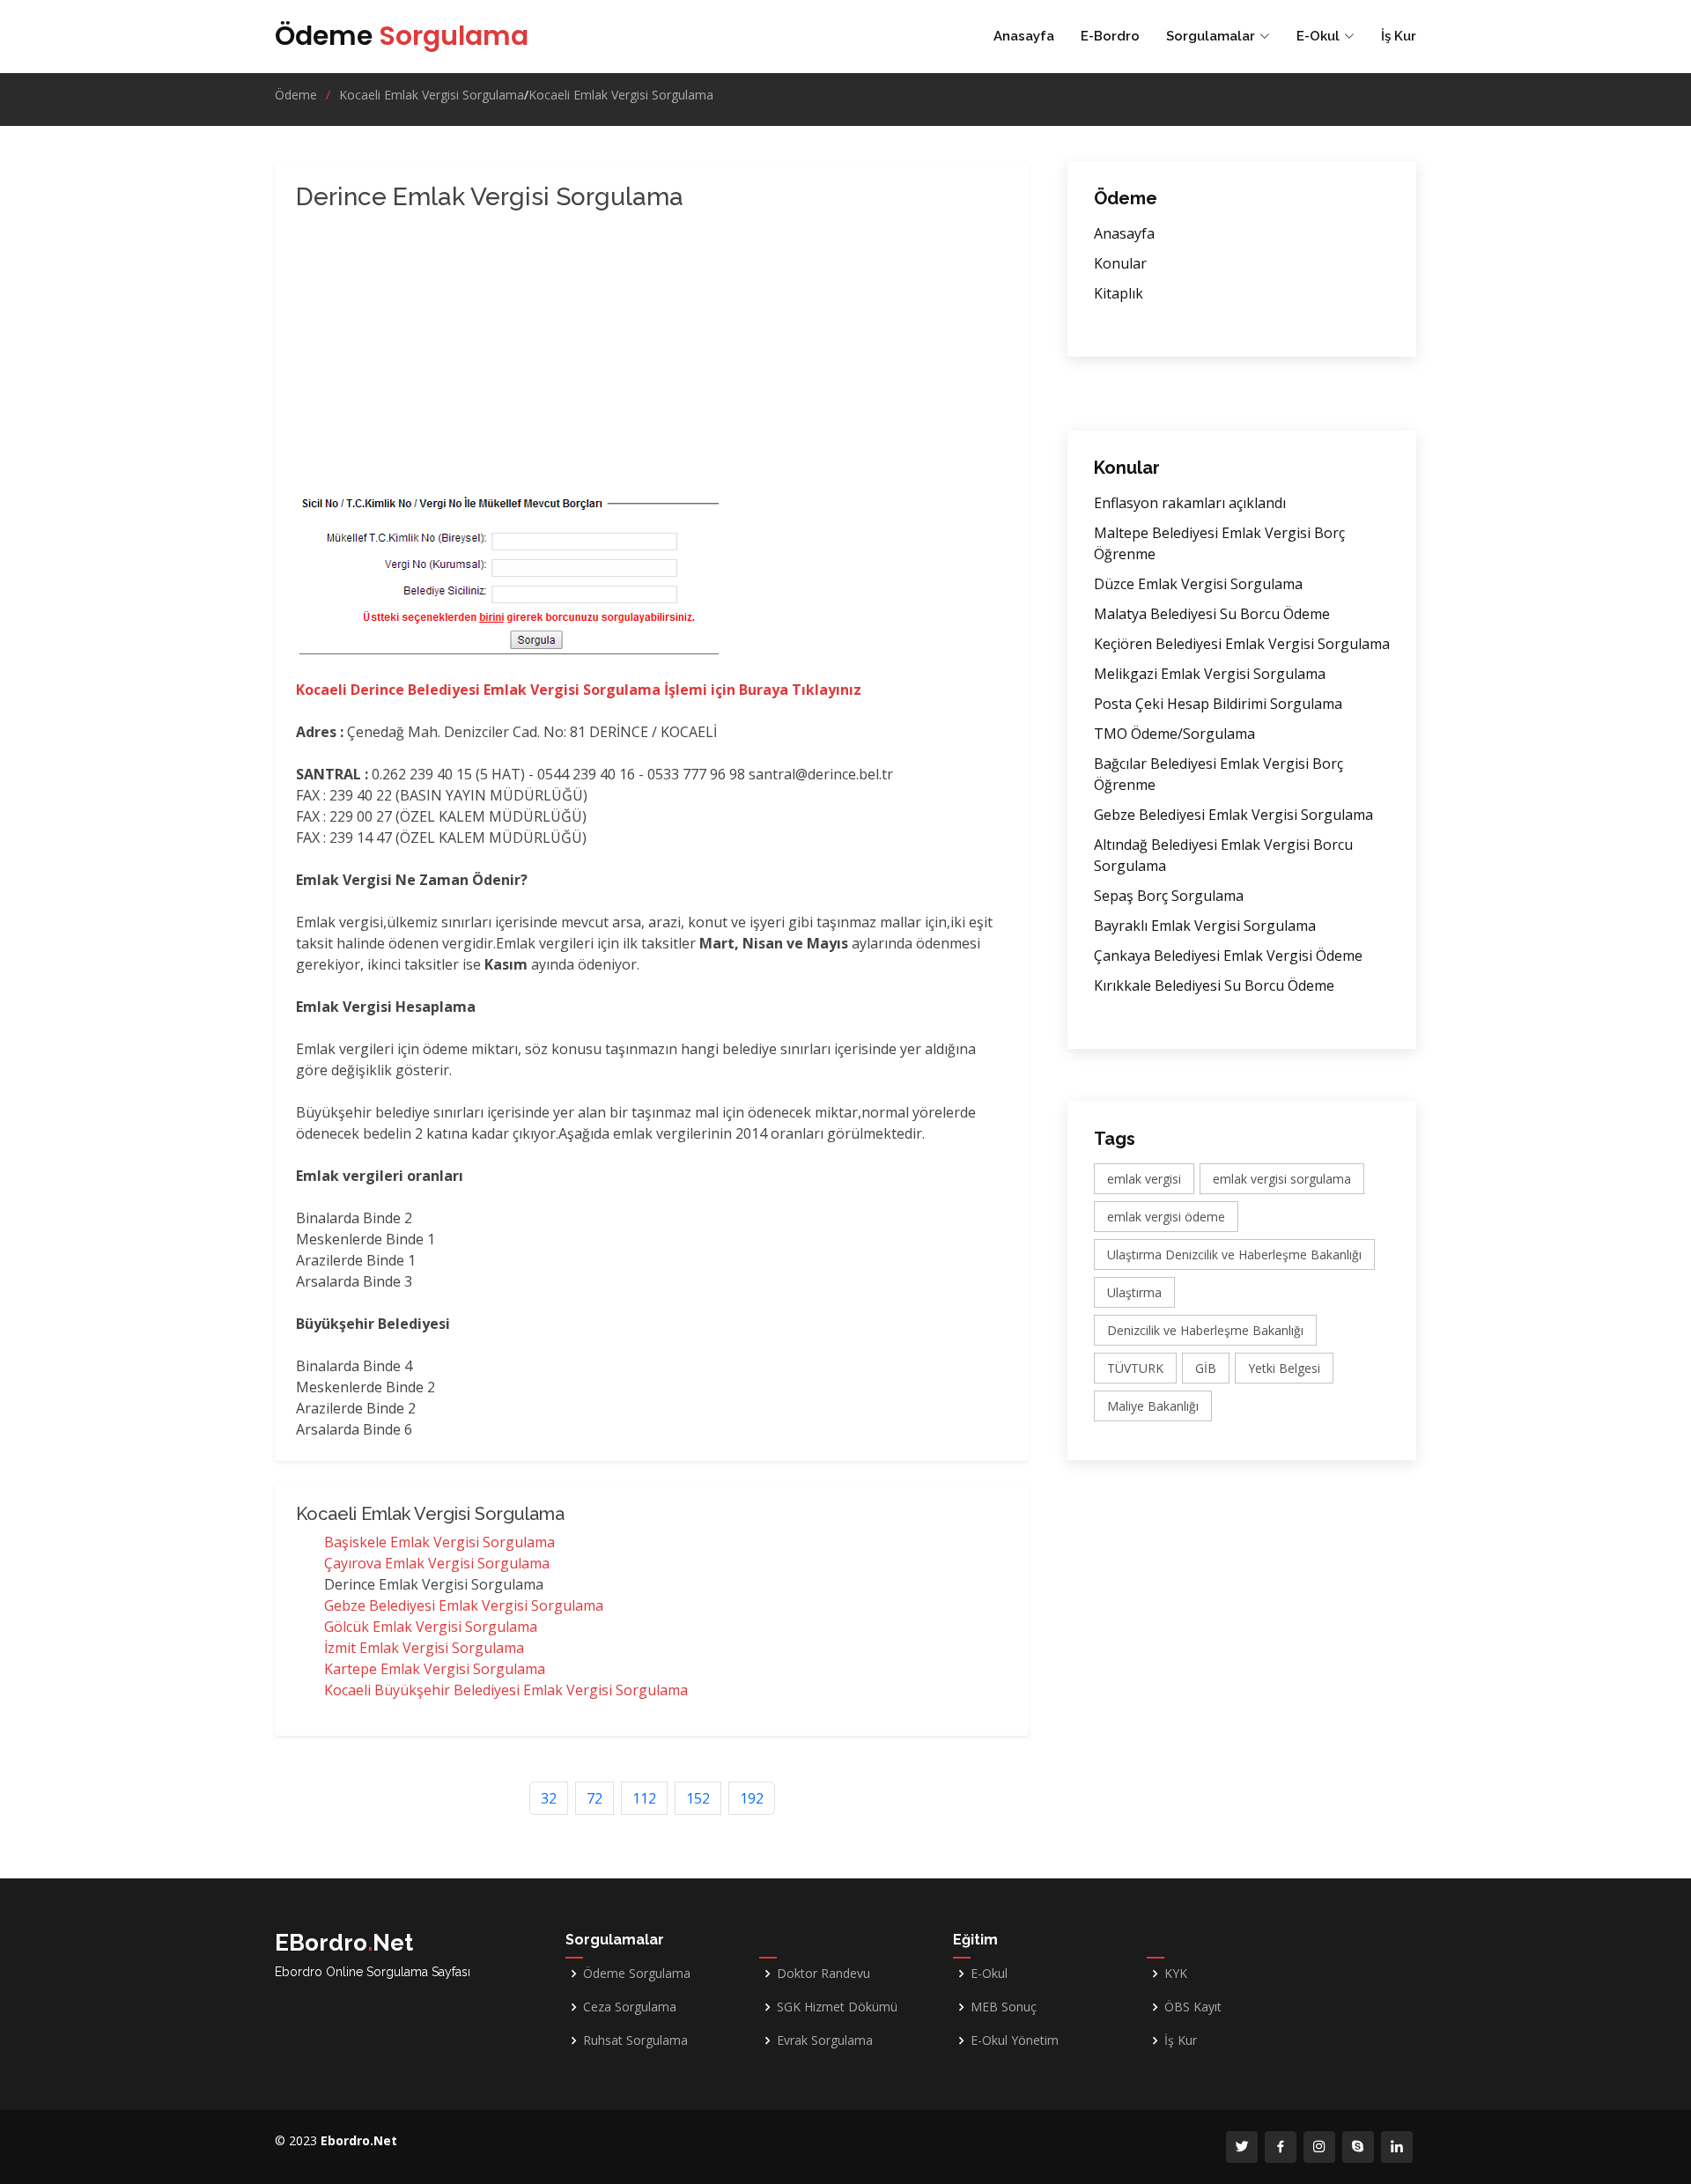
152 (698, 1798)
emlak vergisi (1144, 1179)
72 (594, 1798)
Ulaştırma (1134, 1292)
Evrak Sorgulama (825, 2040)
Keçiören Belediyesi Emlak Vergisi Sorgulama (1242, 644)
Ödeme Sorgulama (637, 1974)
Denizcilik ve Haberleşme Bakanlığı (1205, 1330)
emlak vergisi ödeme (1166, 1217)
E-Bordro (1110, 36)
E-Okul (989, 1974)
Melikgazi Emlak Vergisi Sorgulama (1210, 674)
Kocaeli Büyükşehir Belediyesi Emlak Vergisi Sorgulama (506, 1690)
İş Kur (1399, 36)
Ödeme (402, 36)
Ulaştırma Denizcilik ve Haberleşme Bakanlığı (1234, 1254)
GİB (1206, 1368)
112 (644, 1798)
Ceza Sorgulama (630, 2007)
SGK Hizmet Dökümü (837, 2007)
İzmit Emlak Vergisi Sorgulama (424, 1648)
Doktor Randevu (823, 1974)
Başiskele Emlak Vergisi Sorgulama (439, 1542)
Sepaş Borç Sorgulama (1169, 896)
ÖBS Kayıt (1193, 2007)
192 (752, 1798)
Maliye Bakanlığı (1153, 1406)
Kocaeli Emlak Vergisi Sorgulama (432, 95)
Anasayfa (1024, 36)
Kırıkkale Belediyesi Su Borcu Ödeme (1214, 985)
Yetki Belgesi (1284, 1368)
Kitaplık (1119, 293)
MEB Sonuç (1004, 2007)
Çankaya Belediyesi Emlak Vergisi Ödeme (1228, 955)
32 (549, 1798)
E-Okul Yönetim (1015, 2040)
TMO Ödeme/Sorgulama (1174, 734)
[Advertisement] (578, 356)
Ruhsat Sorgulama (635, 2040)
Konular (1120, 263)
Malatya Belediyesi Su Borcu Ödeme (1212, 614)
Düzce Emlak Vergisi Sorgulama (1198, 584)
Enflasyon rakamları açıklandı (1190, 503)
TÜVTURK (1135, 1368)
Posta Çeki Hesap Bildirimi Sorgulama (1218, 704)
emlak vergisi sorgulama (1282, 1179)
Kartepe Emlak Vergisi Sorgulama (435, 1669)
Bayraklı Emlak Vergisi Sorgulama (1205, 926)
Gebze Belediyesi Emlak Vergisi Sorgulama (464, 1605)
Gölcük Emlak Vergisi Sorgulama (431, 1627)
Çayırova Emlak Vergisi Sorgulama (437, 1563)
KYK (1176, 1974)
